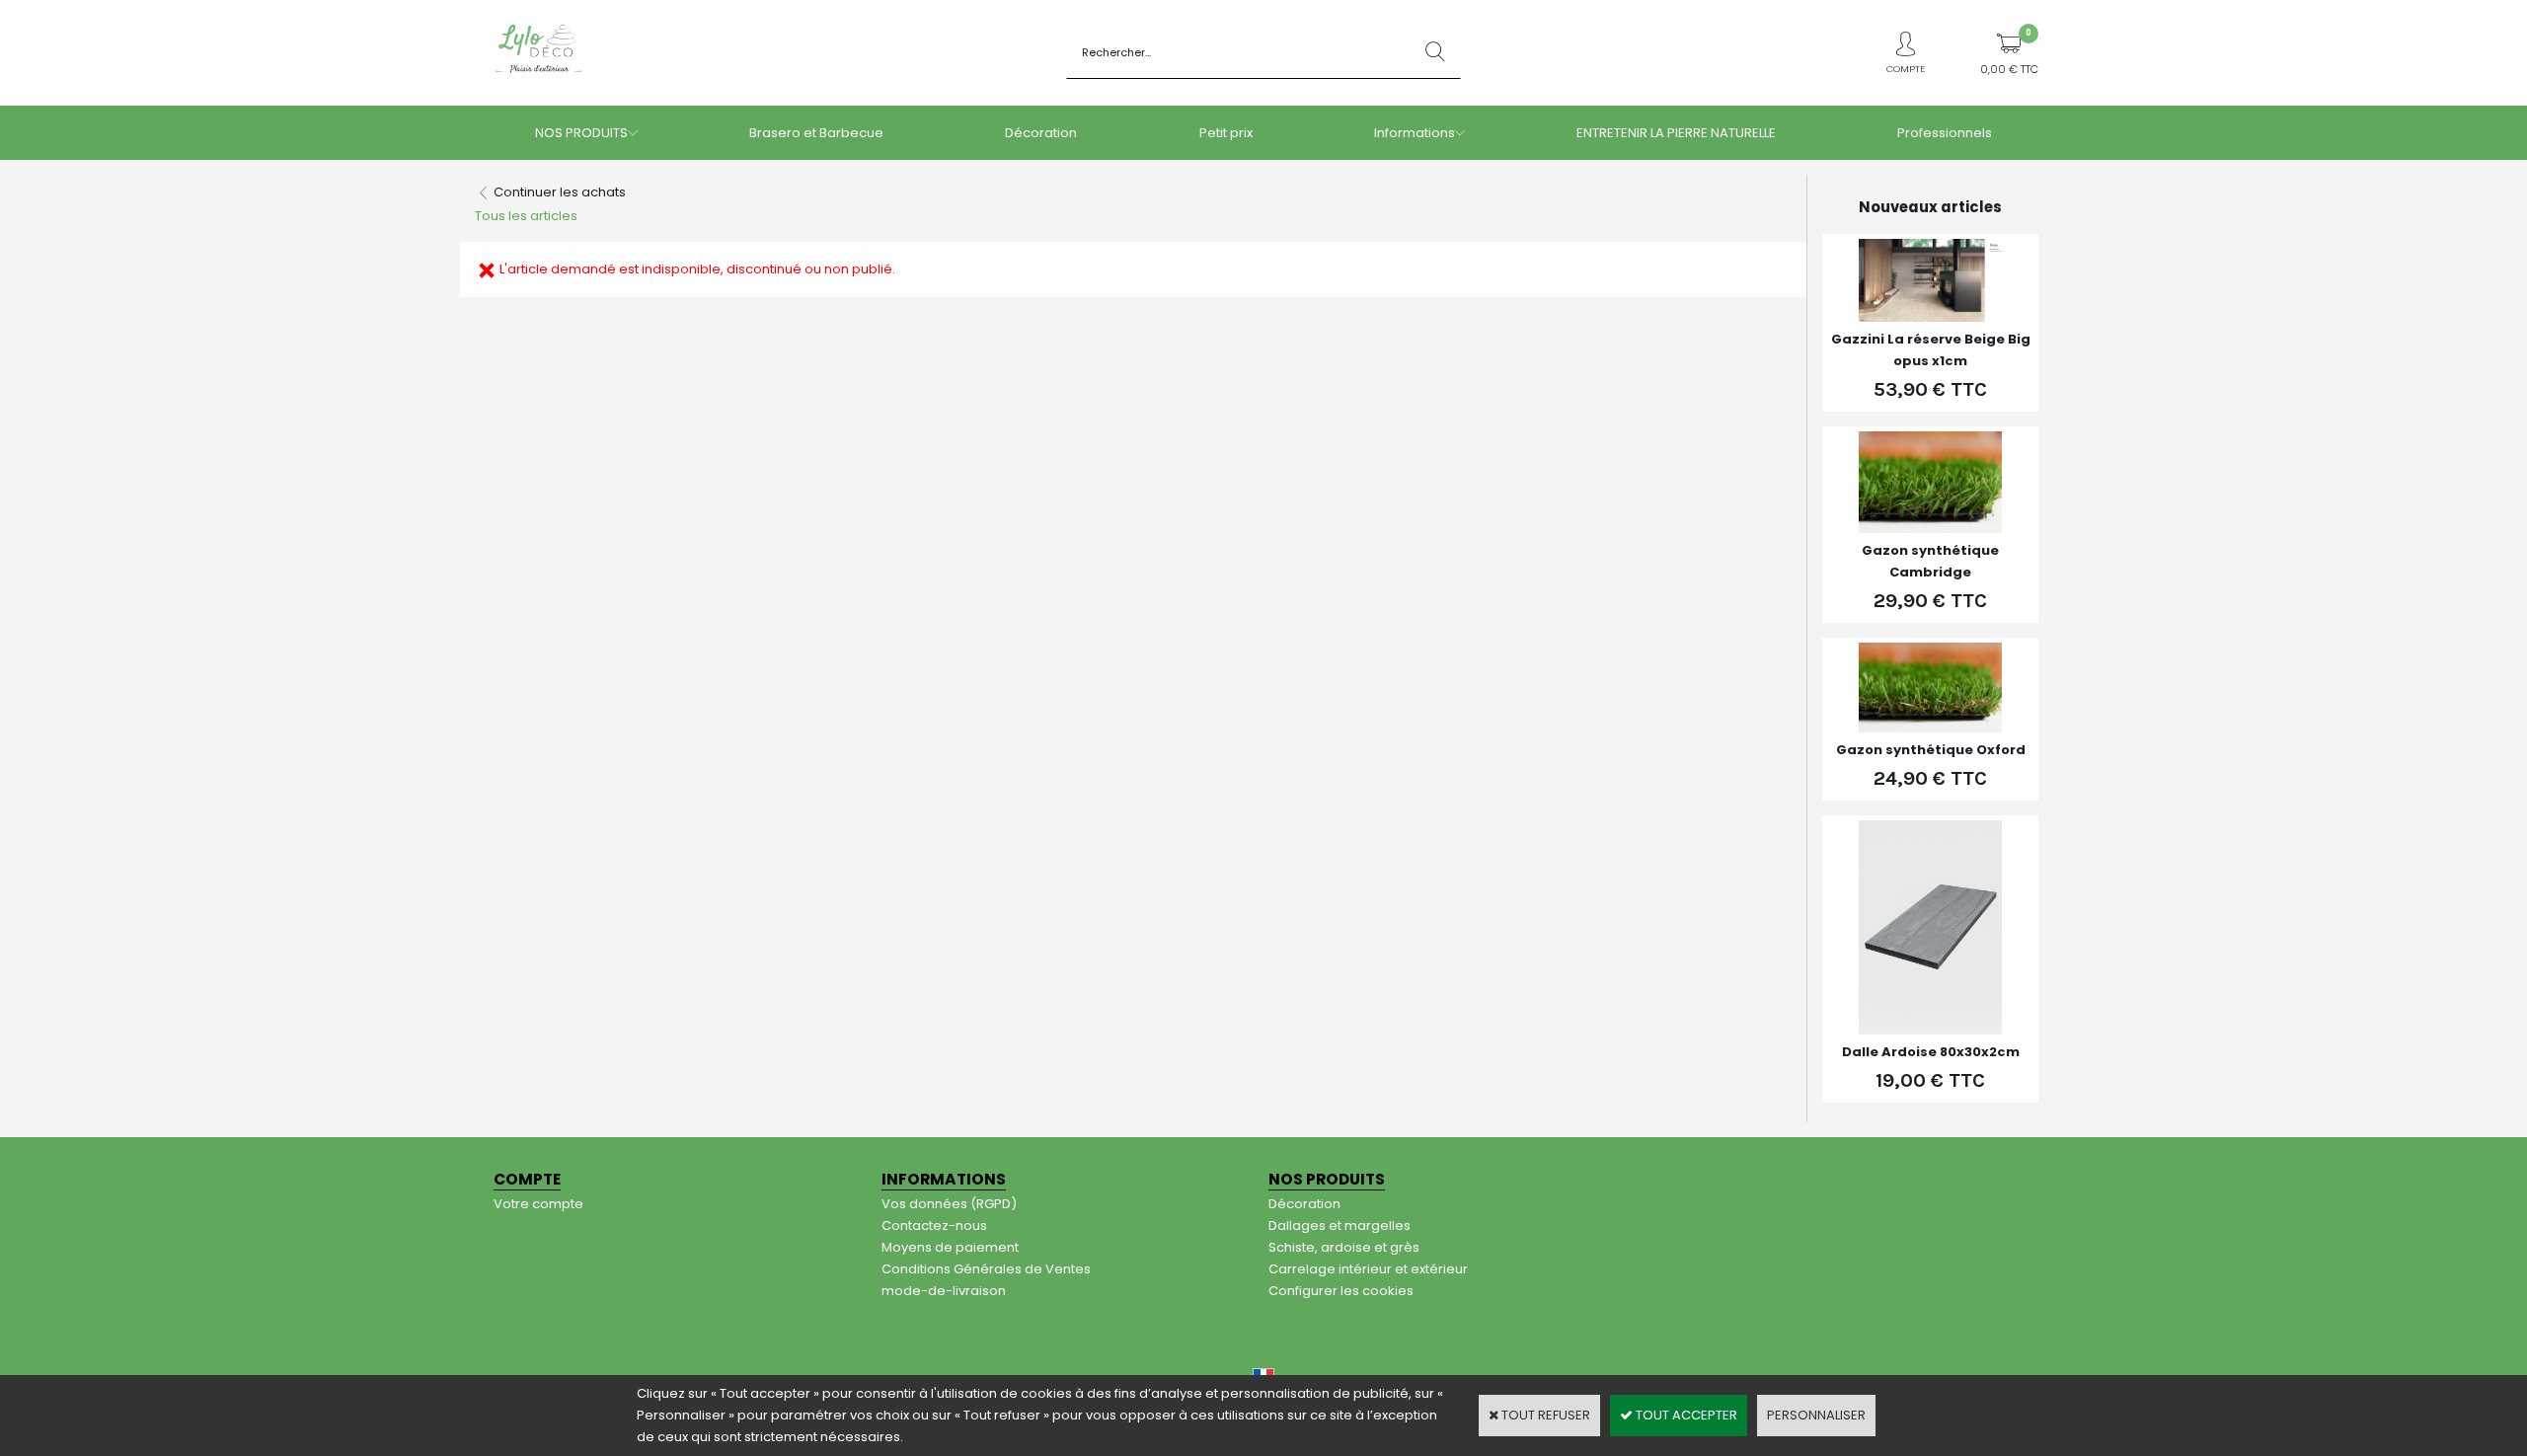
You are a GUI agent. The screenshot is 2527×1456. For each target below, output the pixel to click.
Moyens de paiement (950, 1247)
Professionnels (1945, 133)
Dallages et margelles (1340, 1226)
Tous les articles (526, 216)
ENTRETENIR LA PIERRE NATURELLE (1676, 133)
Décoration (1041, 133)
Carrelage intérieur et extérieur (1368, 1269)
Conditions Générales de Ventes (986, 1269)
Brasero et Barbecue (816, 133)
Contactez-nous (934, 1226)
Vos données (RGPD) (949, 1204)
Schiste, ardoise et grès (1344, 1247)
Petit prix (1226, 133)
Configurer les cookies (1341, 1291)
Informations (1415, 133)
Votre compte (538, 1204)
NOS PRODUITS (581, 133)
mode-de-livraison (944, 1291)
